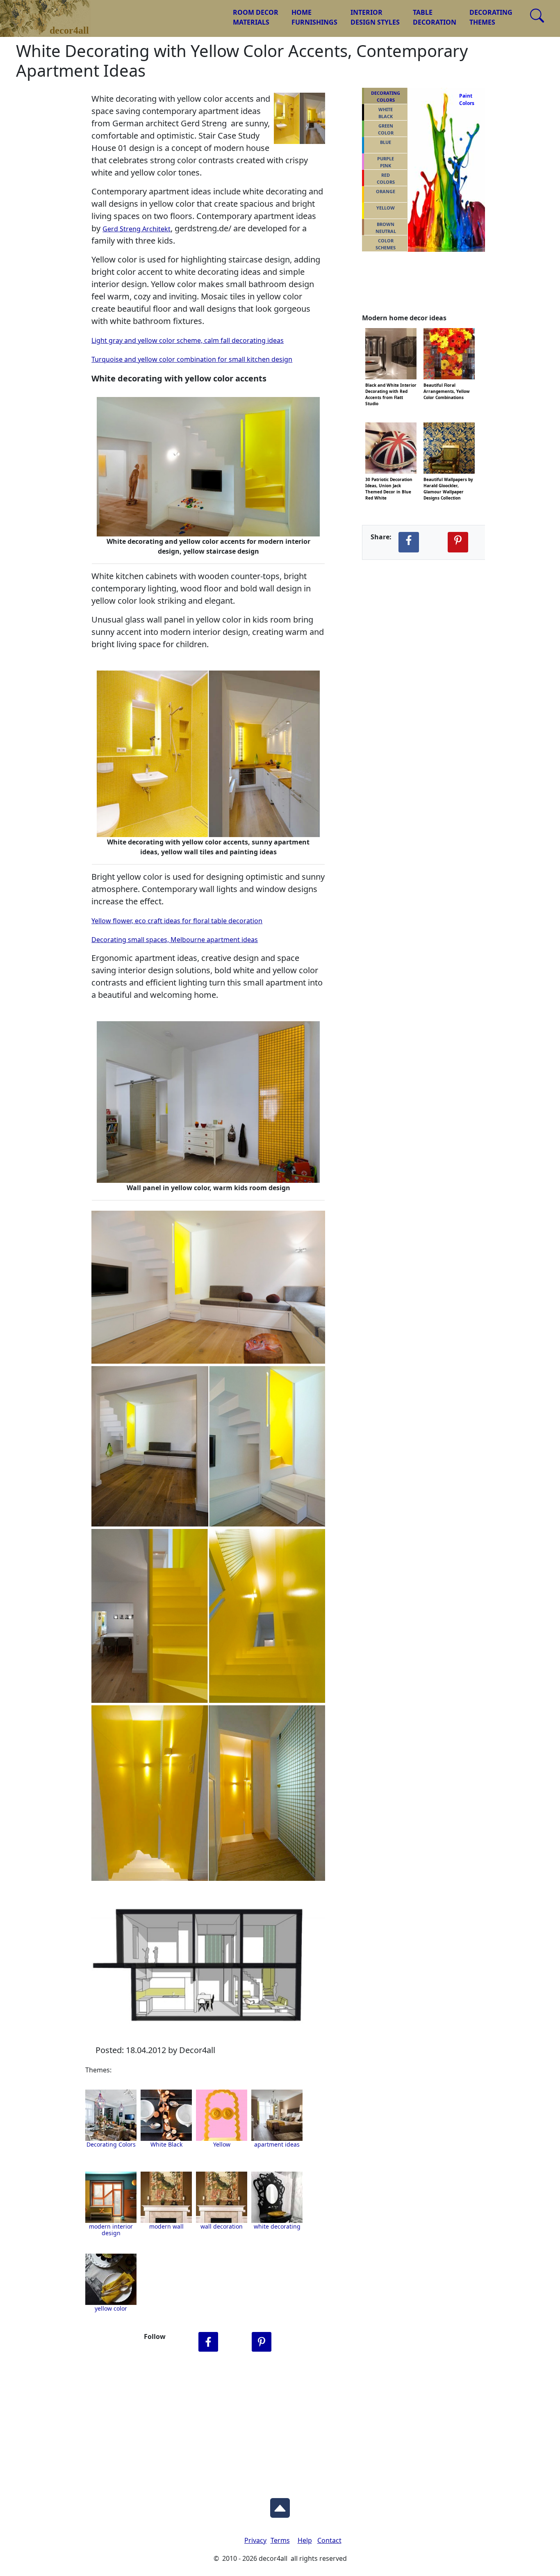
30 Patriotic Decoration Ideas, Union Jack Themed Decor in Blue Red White (389, 479)
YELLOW (386, 208)
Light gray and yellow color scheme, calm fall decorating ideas (188, 340)
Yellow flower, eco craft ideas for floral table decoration (177, 921)
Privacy (255, 2540)
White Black (166, 2144)
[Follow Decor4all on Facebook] (208, 2342)
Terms (280, 2540)
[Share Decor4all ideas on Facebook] (409, 542)
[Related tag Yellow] (277, 2115)
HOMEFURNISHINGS (314, 17)
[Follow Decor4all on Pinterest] (262, 2342)
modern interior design (111, 2230)
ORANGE (386, 191)
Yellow (222, 2144)
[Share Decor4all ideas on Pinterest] (458, 542)
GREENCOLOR (386, 129)
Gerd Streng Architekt (137, 229)
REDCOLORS (386, 178)
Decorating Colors (111, 2144)
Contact (329, 2540)
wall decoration (222, 2226)
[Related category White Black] (166, 2115)
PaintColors (465, 99)
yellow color (111, 2308)
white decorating (277, 2226)
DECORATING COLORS (386, 96)
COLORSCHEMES (386, 244)
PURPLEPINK (386, 162)
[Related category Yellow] (222, 2115)
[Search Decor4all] (537, 16)
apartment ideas (277, 2144)
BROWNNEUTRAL (386, 228)
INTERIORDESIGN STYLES (375, 17)
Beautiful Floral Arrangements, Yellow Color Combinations (447, 384)
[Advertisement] (280, 2423)
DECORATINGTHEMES (491, 17)
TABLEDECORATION (435, 17)
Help (305, 2540)
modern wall (166, 2226)
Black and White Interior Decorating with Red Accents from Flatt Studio (391, 384)
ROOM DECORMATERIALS (256, 17)
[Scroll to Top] (280, 2506)
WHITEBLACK (386, 113)
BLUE (386, 142)
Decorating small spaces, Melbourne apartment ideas (175, 940)
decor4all (52, 13)
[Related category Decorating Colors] (111, 2115)
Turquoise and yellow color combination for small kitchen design (192, 359)
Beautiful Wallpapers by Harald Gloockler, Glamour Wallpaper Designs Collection (448, 479)
